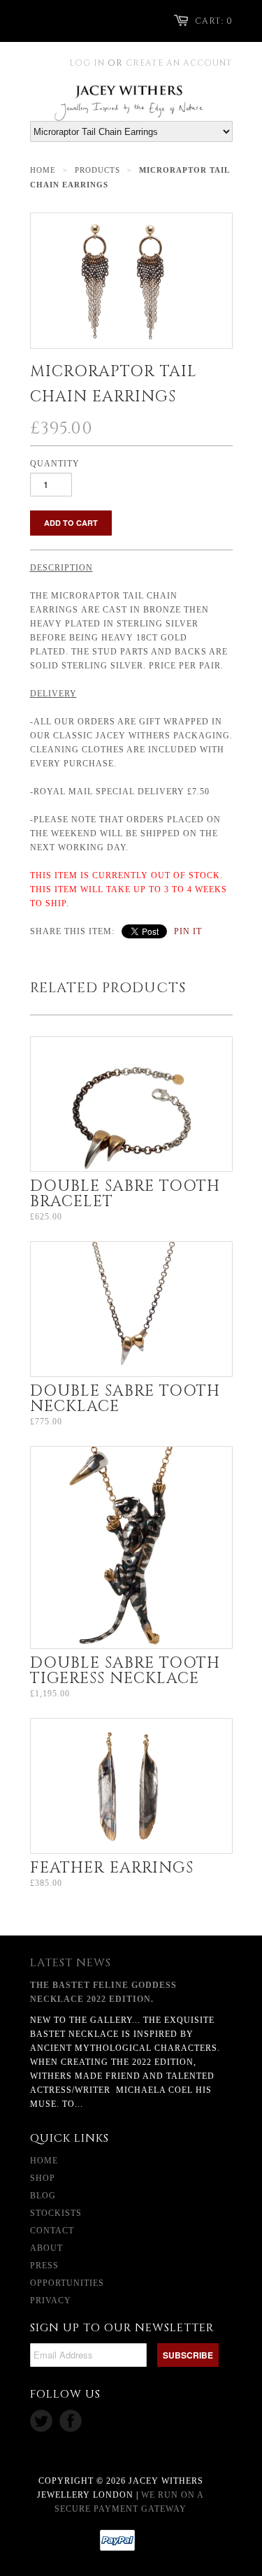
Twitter (41, 2421)
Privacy (51, 2300)
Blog (43, 2196)
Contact (52, 2231)
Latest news (71, 1963)
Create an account (179, 63)
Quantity (55, 464)
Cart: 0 (214, 21)
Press (44, 2266)
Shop (43, 2178)
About (46, 2248)
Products (97, 170)
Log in (87, 63)
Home (44, 2161)
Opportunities (67, 2283)
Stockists (56, 2213)
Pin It (188, 931)
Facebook (71, 2421)
